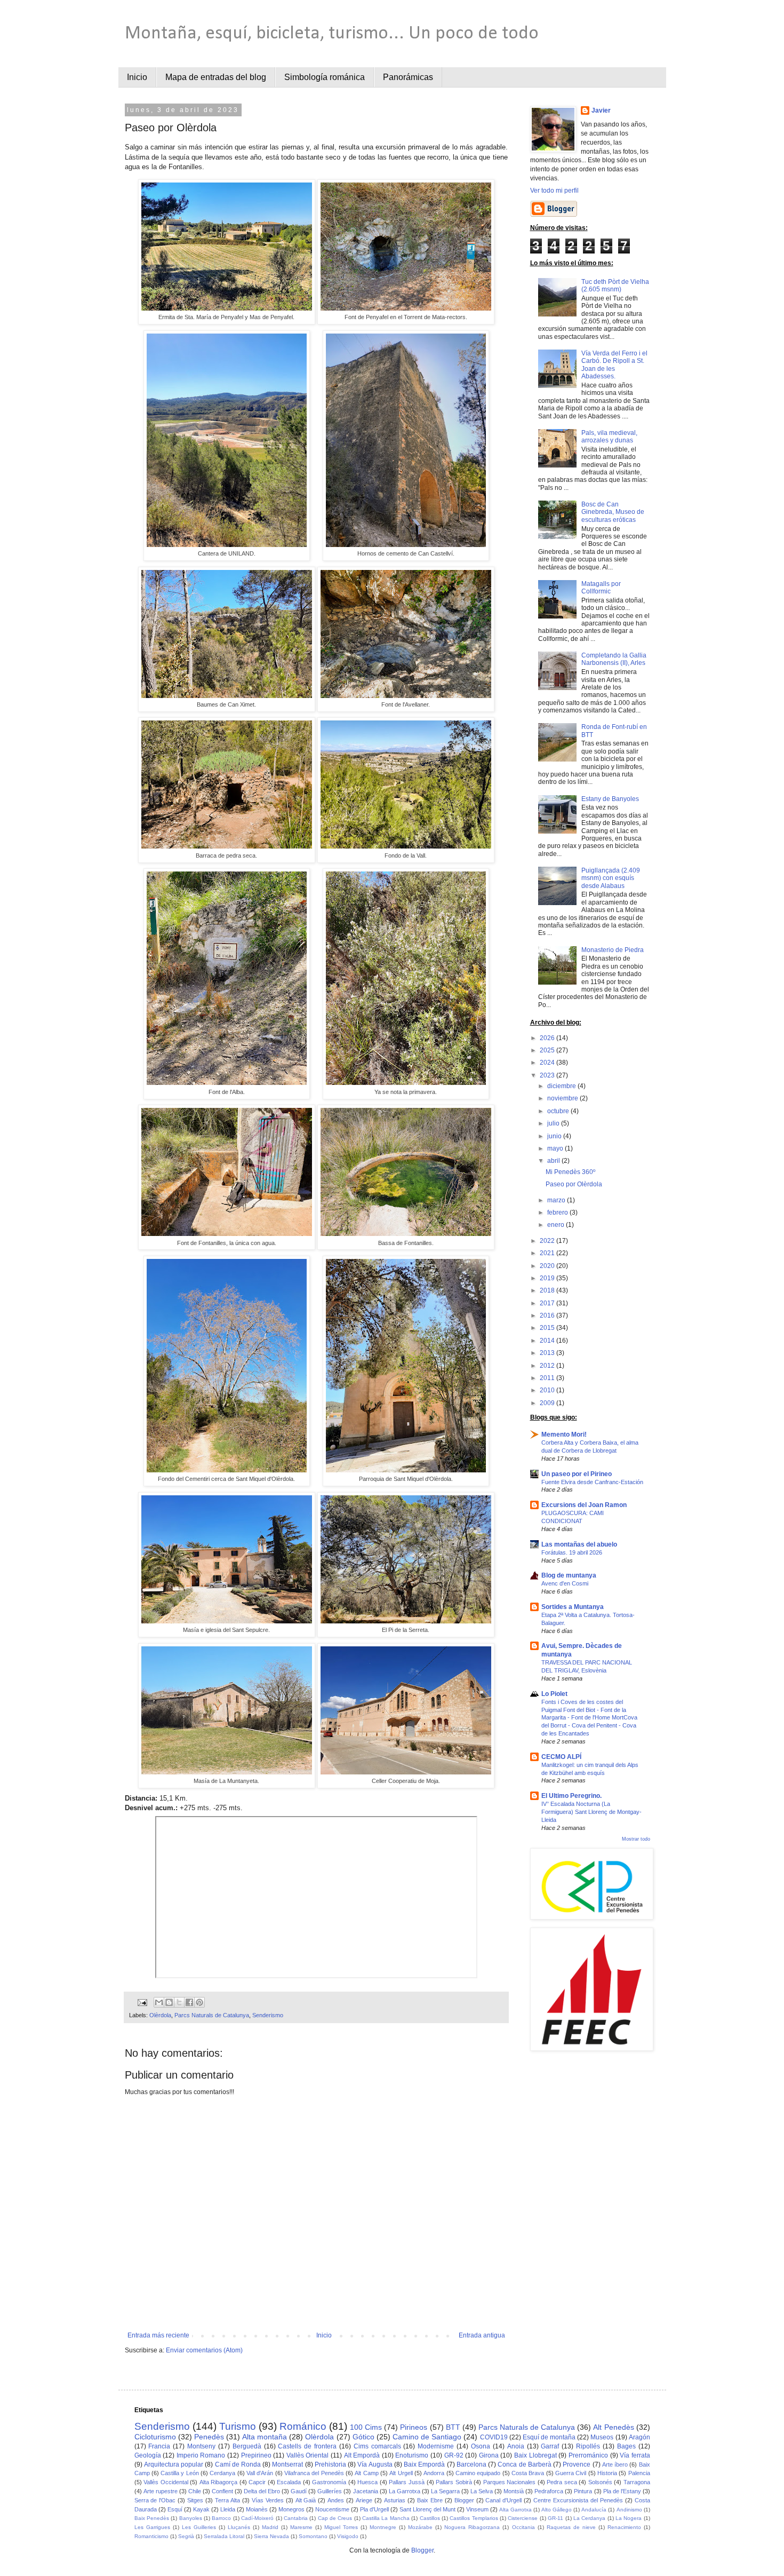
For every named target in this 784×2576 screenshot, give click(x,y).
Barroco (221, 2518)
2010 (548, 1390)
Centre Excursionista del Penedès (578, 2500)
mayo (556, 1148)
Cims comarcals (377, 2446)
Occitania (523, 2527)
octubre (559, 1111)
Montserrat (287, 2464)
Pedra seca (562, 2482)
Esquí (175, 2509)
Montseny (201, 2446)
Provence (577, 2464)
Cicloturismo (155, 2437)
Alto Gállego (557, 2510)
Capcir (257, 2482)
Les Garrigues (152, 2527)
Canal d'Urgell (503, 2500)
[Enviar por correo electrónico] (159, 2002)
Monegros (291, 2509)
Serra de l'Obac (155, 2500)
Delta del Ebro (262, 2491)
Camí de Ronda (238, 2464)
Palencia (639, 2473)
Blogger (464, 2500)
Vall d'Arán (260, 2473)
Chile (195, 2491)
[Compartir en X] (179, 2002)
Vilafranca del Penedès (314, 2473)
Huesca (367, 2482)
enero (557, 1225)
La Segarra (445, 2491)
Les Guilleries (199, 2527)
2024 (548, 1063)
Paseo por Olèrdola (574, 1184)
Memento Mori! (564, 1434)
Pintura (583, 2491)
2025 (548, 1050)
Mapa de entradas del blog (216, 77)
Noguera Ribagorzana (472, 2527)
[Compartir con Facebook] (189, 2002)
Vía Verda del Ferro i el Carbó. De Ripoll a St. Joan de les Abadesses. (614, 365)
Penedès (209, 2437)
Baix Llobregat (535, 2455)
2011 (548, 1378)
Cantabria (296, 2518)
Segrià (186, 2536)
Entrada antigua (482, 2335)
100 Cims (366, 2427)
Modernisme (436, 2446)
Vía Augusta (375, 2464)
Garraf (550, 2446)
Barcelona (471, 2464)
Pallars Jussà (407, 2482)
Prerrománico (588, 2455)
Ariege (364, 2500)
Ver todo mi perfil (554, 191)
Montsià (514, 2491)
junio (555, 1136)
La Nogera (629, 2518)
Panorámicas (408, 77)
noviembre (563, 1098)
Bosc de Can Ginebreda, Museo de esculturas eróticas (613, 512)
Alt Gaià (306, 2500)
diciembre (562, 1086)
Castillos (430, 2518)
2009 (548, 1403)
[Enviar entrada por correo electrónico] (141, 2002)
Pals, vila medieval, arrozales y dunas (609, 437)
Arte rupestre (161, 2491)
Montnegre (383, 2527)
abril (554, 1161)
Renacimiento (624, 2527)
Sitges (195, 2500)
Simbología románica (325, 77)
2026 (548, 1038)
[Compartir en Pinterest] (199, 2002)
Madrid (270, 2527)
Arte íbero (615, 2464)
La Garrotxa (405, 2491)
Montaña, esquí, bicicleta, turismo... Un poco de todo (332, 34)
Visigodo (348, 2536)
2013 (548, 1353)
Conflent (222, 2491)
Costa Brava (528, 2473)
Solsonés (600, 2482)
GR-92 (454, 2455)
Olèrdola (160, 2015)
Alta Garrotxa (515, 2510)
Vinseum (477, 2509)
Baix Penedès (152, 2518)
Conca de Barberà (524, 2464)
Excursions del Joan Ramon (584, 1505)
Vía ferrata (635, 2455)
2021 (548, 1253)
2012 (548, 1366)
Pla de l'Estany (622, 2491)
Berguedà (247, 2446)
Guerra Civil (571, 2473)
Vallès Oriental (308, 2455)
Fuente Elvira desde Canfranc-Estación (592, 1482)
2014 (548, 1341)
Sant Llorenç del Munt (427, 2509)
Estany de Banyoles (610, 799)
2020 (548, 1266)
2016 (548, 1315)
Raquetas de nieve (571, 2527)
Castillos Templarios (474, 2518)
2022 (548, 1241)
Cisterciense (523, 2518)
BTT (453, 2427)
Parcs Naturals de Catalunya (212, 2015)
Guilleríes (330, 2491)
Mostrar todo (636, 1839)
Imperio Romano (201, 2455)
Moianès (257, 2509)
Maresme (301, 2527)
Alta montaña (265, 2437)
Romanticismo (151, 2536)
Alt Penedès (613, 2427)
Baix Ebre (430, 2500)
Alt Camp (366, 2473)
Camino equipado (478, 2473)
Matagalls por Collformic (601, 588)
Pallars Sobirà (454, 2482)
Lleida (228, 2509)
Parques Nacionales (510, 2482)
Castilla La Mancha (386, 2518)
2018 (548, 1290)
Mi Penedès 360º (570, 1172)
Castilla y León (180, 2473)
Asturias (395, 2500)
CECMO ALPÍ (561, 1757)
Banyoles (191, 2518)
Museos (602, 2437)
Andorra (434, 2473)
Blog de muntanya (569, 1575)
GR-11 (555, 2518)
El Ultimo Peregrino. (571, 1796)
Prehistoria (330, 2464)
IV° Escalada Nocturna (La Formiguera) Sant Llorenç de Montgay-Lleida (591, 1812)
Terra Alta (227, 2500)
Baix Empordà (424, 2464)
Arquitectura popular (174, 2464)
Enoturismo (412, 2455)
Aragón (639, 2437)
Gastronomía (329, 2482)
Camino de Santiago (427, 2437)
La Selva (482, 2491)
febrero (558, 1212)
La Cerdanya (589, 2518)
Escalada (289, 2482)
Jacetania (366, 2491)
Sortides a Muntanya (573, 1607)
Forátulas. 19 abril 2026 (572, 1552)
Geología (148, 2455)
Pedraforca (549, 2491)
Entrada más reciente (158, 2335)
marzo (557, 1200)
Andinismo (629, 2510)
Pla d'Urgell (374, 2509)
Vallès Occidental (166, 2482)
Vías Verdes (268, 2500)
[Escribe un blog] (169, 2002)
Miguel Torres (341, 2527)
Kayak (201, 2509)
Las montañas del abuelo (579, 1544)
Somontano (313, 2536)
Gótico (363, 2437)
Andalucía (594, 2510)
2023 (548, 1075)
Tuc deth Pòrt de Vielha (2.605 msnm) (615, 286)
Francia (159, 2446)
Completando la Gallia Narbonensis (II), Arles (614, 659)
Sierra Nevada (271, 2536)
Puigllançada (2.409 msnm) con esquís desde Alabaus (611, 878)
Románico (303, 2426)
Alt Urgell (401, 2473)
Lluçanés (239, 2527)
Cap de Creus (335, 2518)
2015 (548, 1328)
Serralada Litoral (224, 2536)
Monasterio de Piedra (613, 950)
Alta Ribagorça (219, 2482)
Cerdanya (222, 2473)
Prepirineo (256, 2455)
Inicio (137, 77)
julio (554, 1123)
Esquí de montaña (549, 2437)
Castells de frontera (307, 2446)
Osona (481, 2446)
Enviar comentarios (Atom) (204, 2350)
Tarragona (637, 2482)
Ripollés (588, 2446)
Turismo (238, 2426)
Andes (336, 2500)
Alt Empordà (362, 2455)
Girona (489, 2455)
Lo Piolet (554, 1694)
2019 (548, 1278)
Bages (626, 2446)
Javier (601, 110)
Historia (607, 2473)
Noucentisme (332, 2509)
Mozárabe (420, 2527)
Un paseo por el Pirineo (577, 1474)
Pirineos (414, 2427)
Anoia (516, 2446)
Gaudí (299, 2491)
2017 (548, 1303)
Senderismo (268, 2015)
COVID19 (494, 2437)
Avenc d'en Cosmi (565, 1583)
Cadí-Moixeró (257, 2518)
